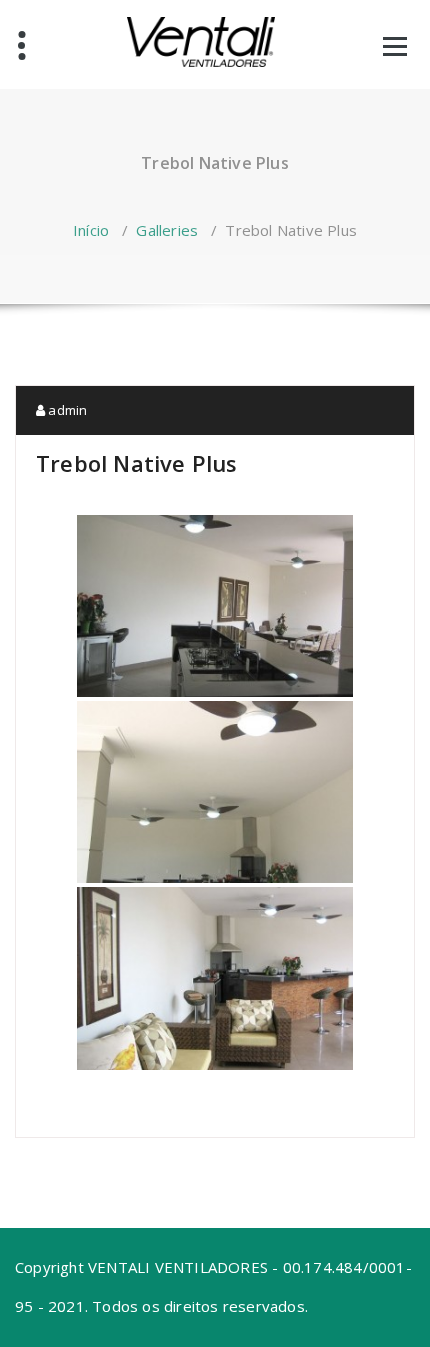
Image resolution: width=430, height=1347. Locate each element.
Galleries (167, 230)
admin (66, 410)
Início (91, 230)
